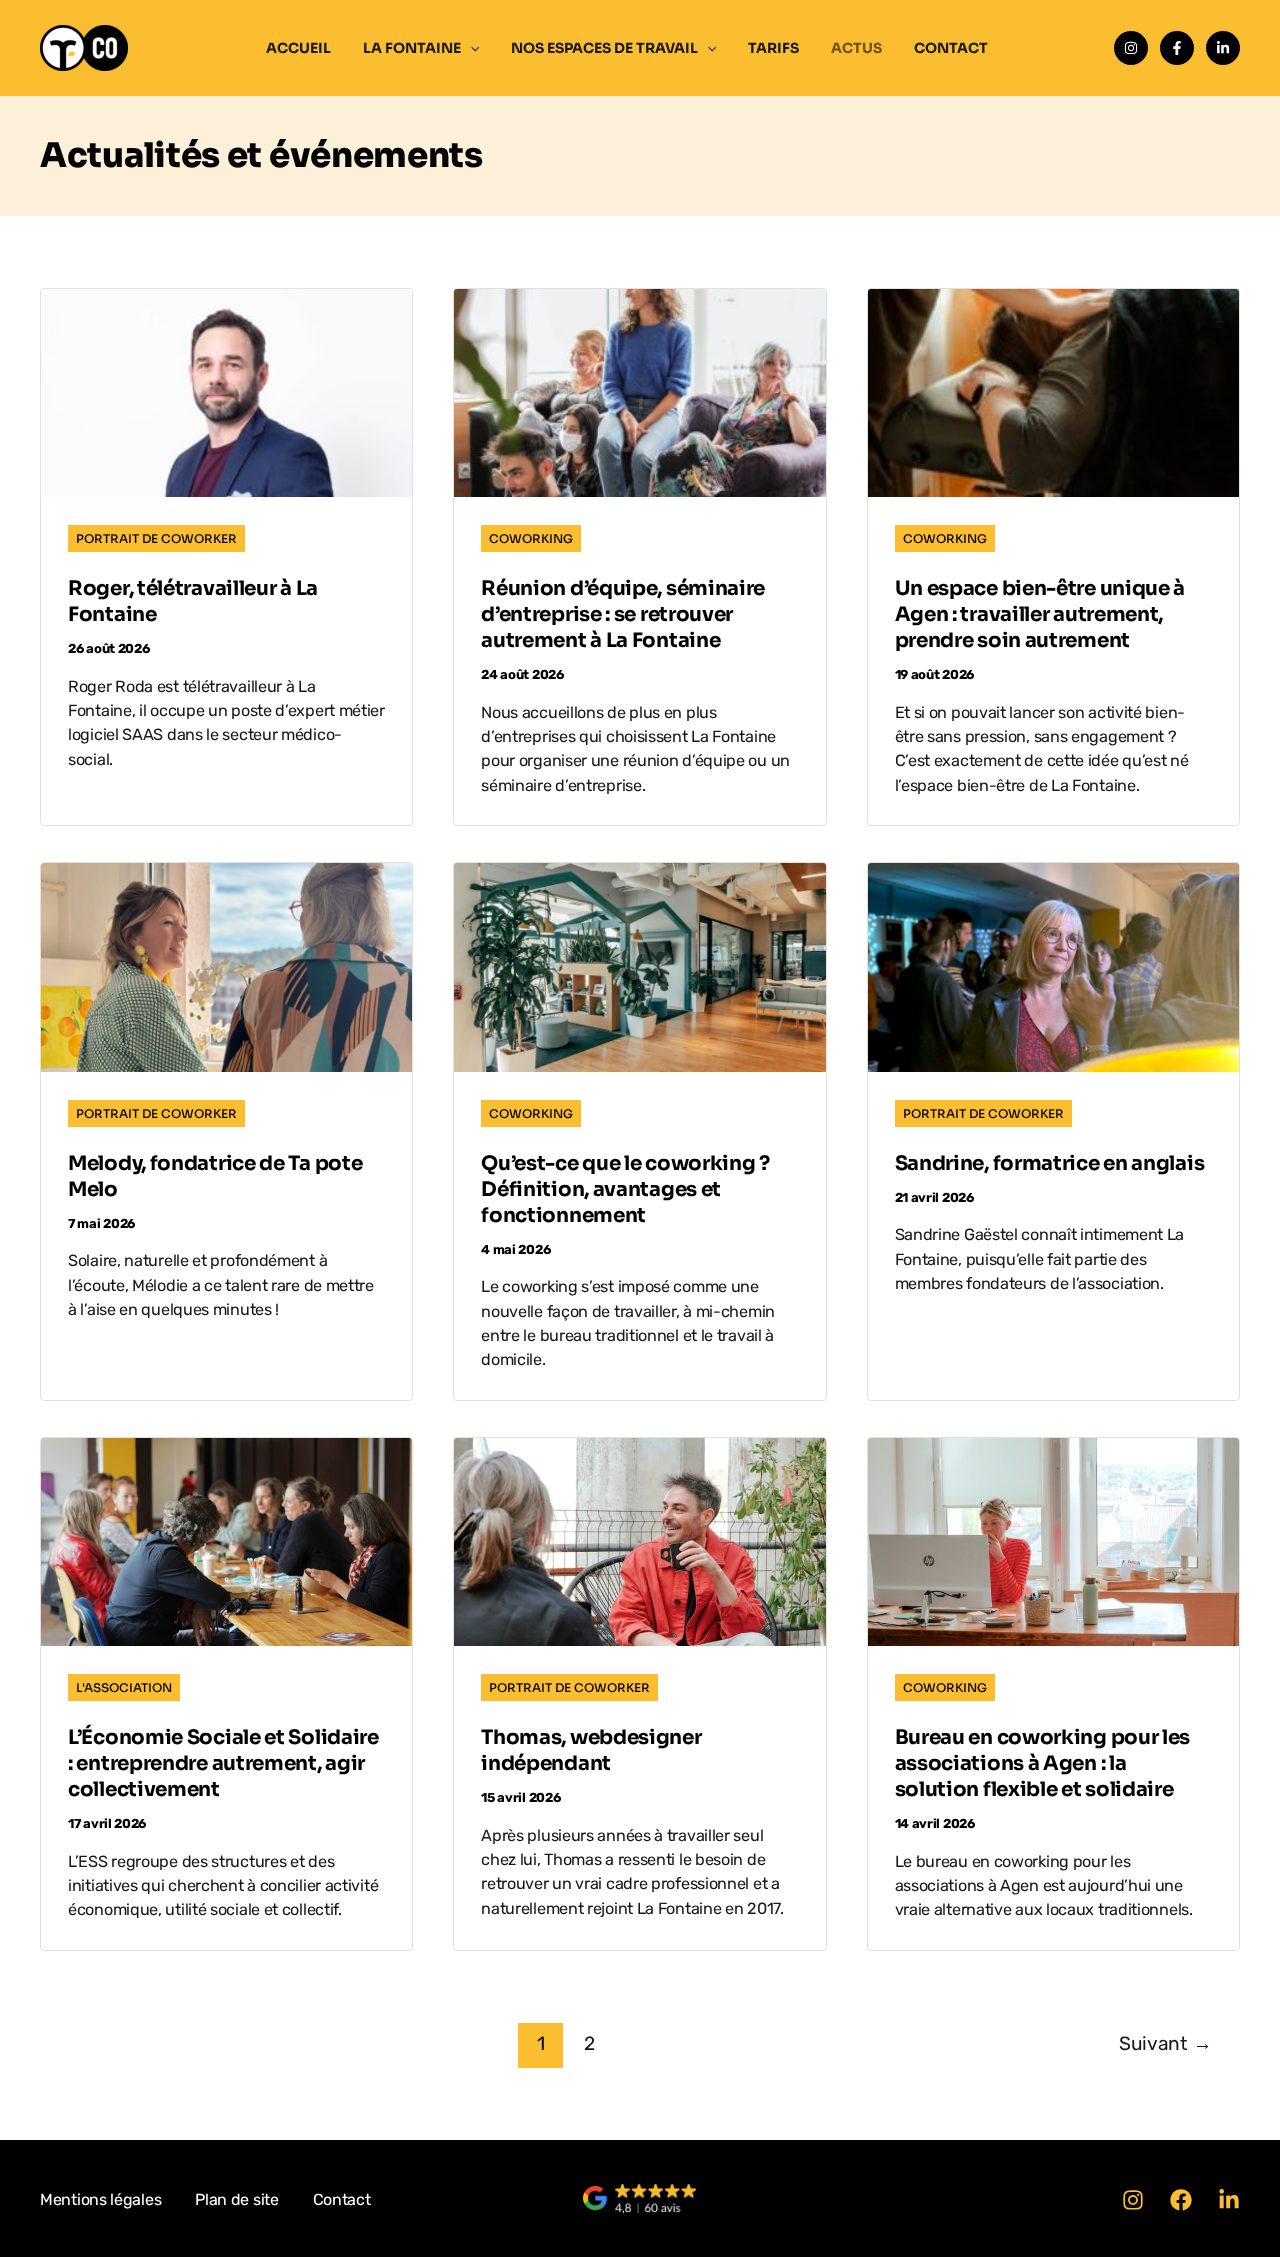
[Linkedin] (1223, 48)
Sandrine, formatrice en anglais (1050, 1163)
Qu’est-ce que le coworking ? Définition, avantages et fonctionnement (625, 1189)
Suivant (1165, 2043)
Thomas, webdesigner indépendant (591, 1750)
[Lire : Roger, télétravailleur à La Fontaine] (226, 392)
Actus (856, 48)
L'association (124, 1687)
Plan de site (236, 2199)
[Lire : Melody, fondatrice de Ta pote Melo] (226, 966)
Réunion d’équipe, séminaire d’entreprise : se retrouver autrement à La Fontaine (623, 614)
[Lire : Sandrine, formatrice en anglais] (1053, 966)
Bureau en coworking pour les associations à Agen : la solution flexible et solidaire (1043, 1763)
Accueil (298, 48)
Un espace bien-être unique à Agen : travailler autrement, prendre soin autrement (1040, 614)
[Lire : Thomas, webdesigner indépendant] (639, 1541)
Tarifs (773, 48)
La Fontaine (412, 48)
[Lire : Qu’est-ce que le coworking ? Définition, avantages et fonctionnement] (639, 966)
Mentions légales (100, 2199)
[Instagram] (1131, 48)
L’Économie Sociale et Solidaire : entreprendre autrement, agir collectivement (223, 1763)
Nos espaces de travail (604, 48)
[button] (470, 48)
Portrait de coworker (156, 538)
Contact (951, 48)
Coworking (531, 538)
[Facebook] (1177, 48)
